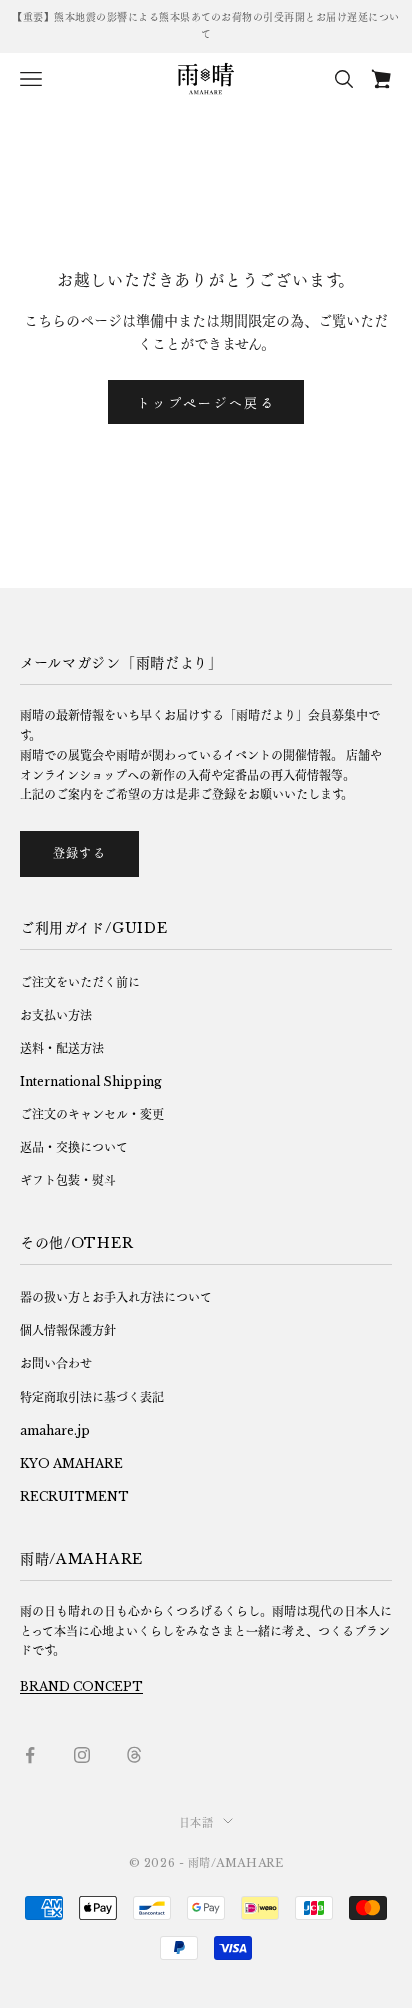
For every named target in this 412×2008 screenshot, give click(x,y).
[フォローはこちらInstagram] (82, 1755)
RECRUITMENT (74, 1496)
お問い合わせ (56, 1363)
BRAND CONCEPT (81, 1686)
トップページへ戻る (206, 402)
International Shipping (91, 1081)
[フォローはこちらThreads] (134, 1755)
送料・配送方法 (62, 1048)
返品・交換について (74, 1147)
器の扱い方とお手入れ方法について (116, 1297)
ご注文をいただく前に (80, 982)
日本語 (196, 1823)
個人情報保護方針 (68, 1330)
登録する (79, 853)
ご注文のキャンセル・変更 (92, 1114)
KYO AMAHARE (71, 1463)
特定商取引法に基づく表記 (92, 1397)
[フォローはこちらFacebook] (30, 1755)
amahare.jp (55, 1430)
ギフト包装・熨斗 (68, 1180)
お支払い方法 (56, 1015)
